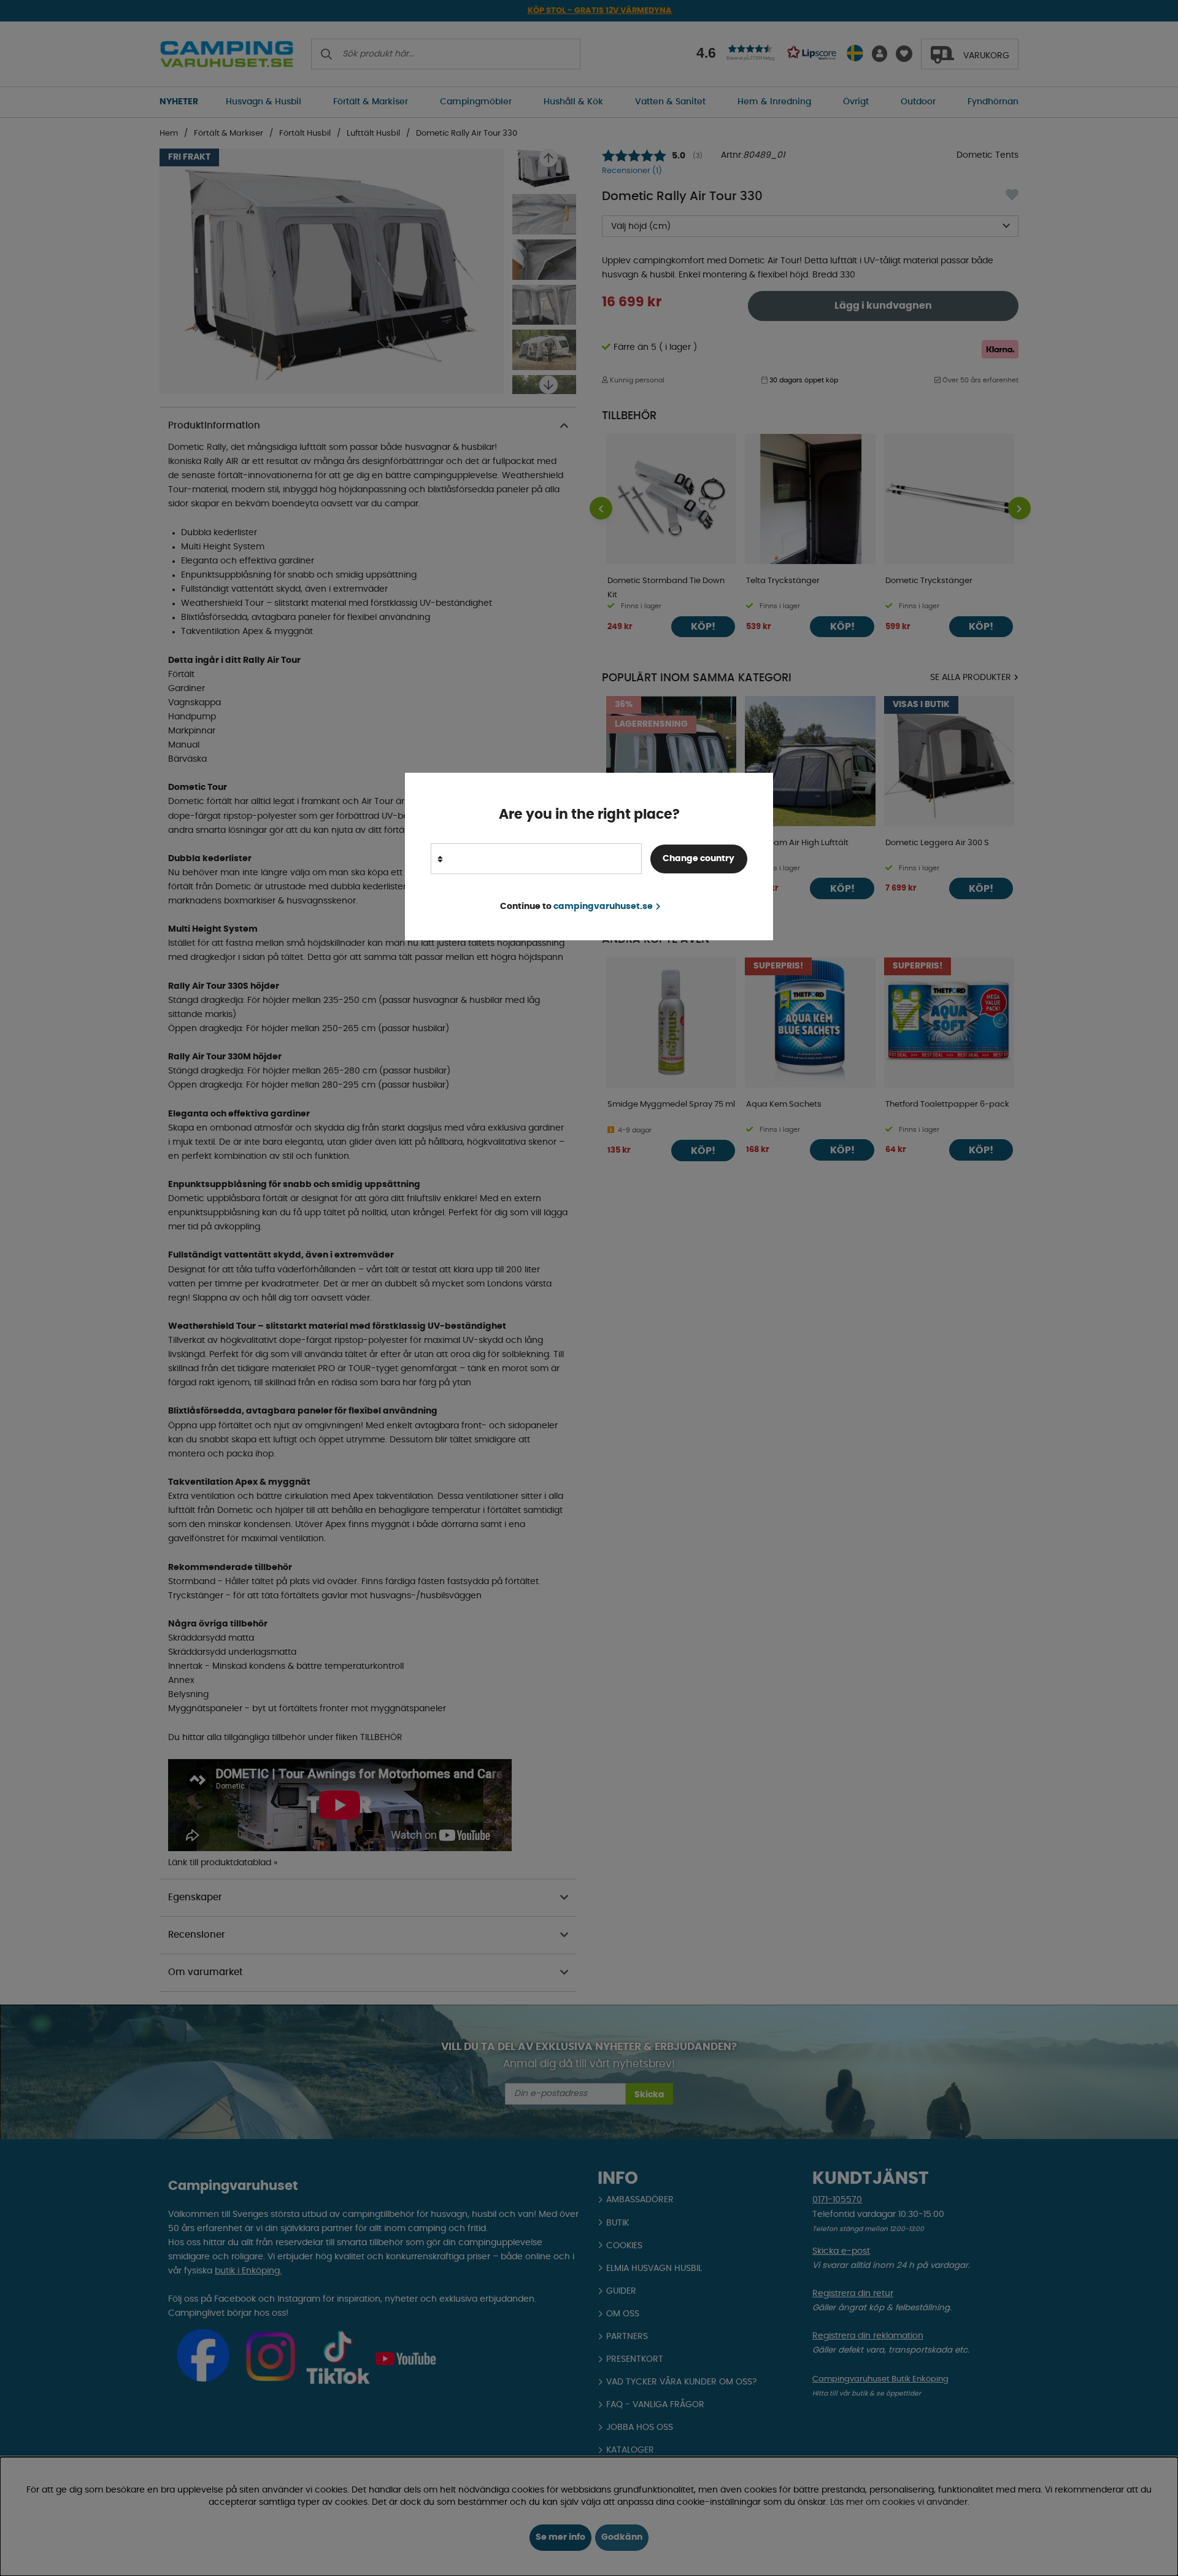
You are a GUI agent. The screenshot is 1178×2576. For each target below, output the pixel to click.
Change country (699, 859)
